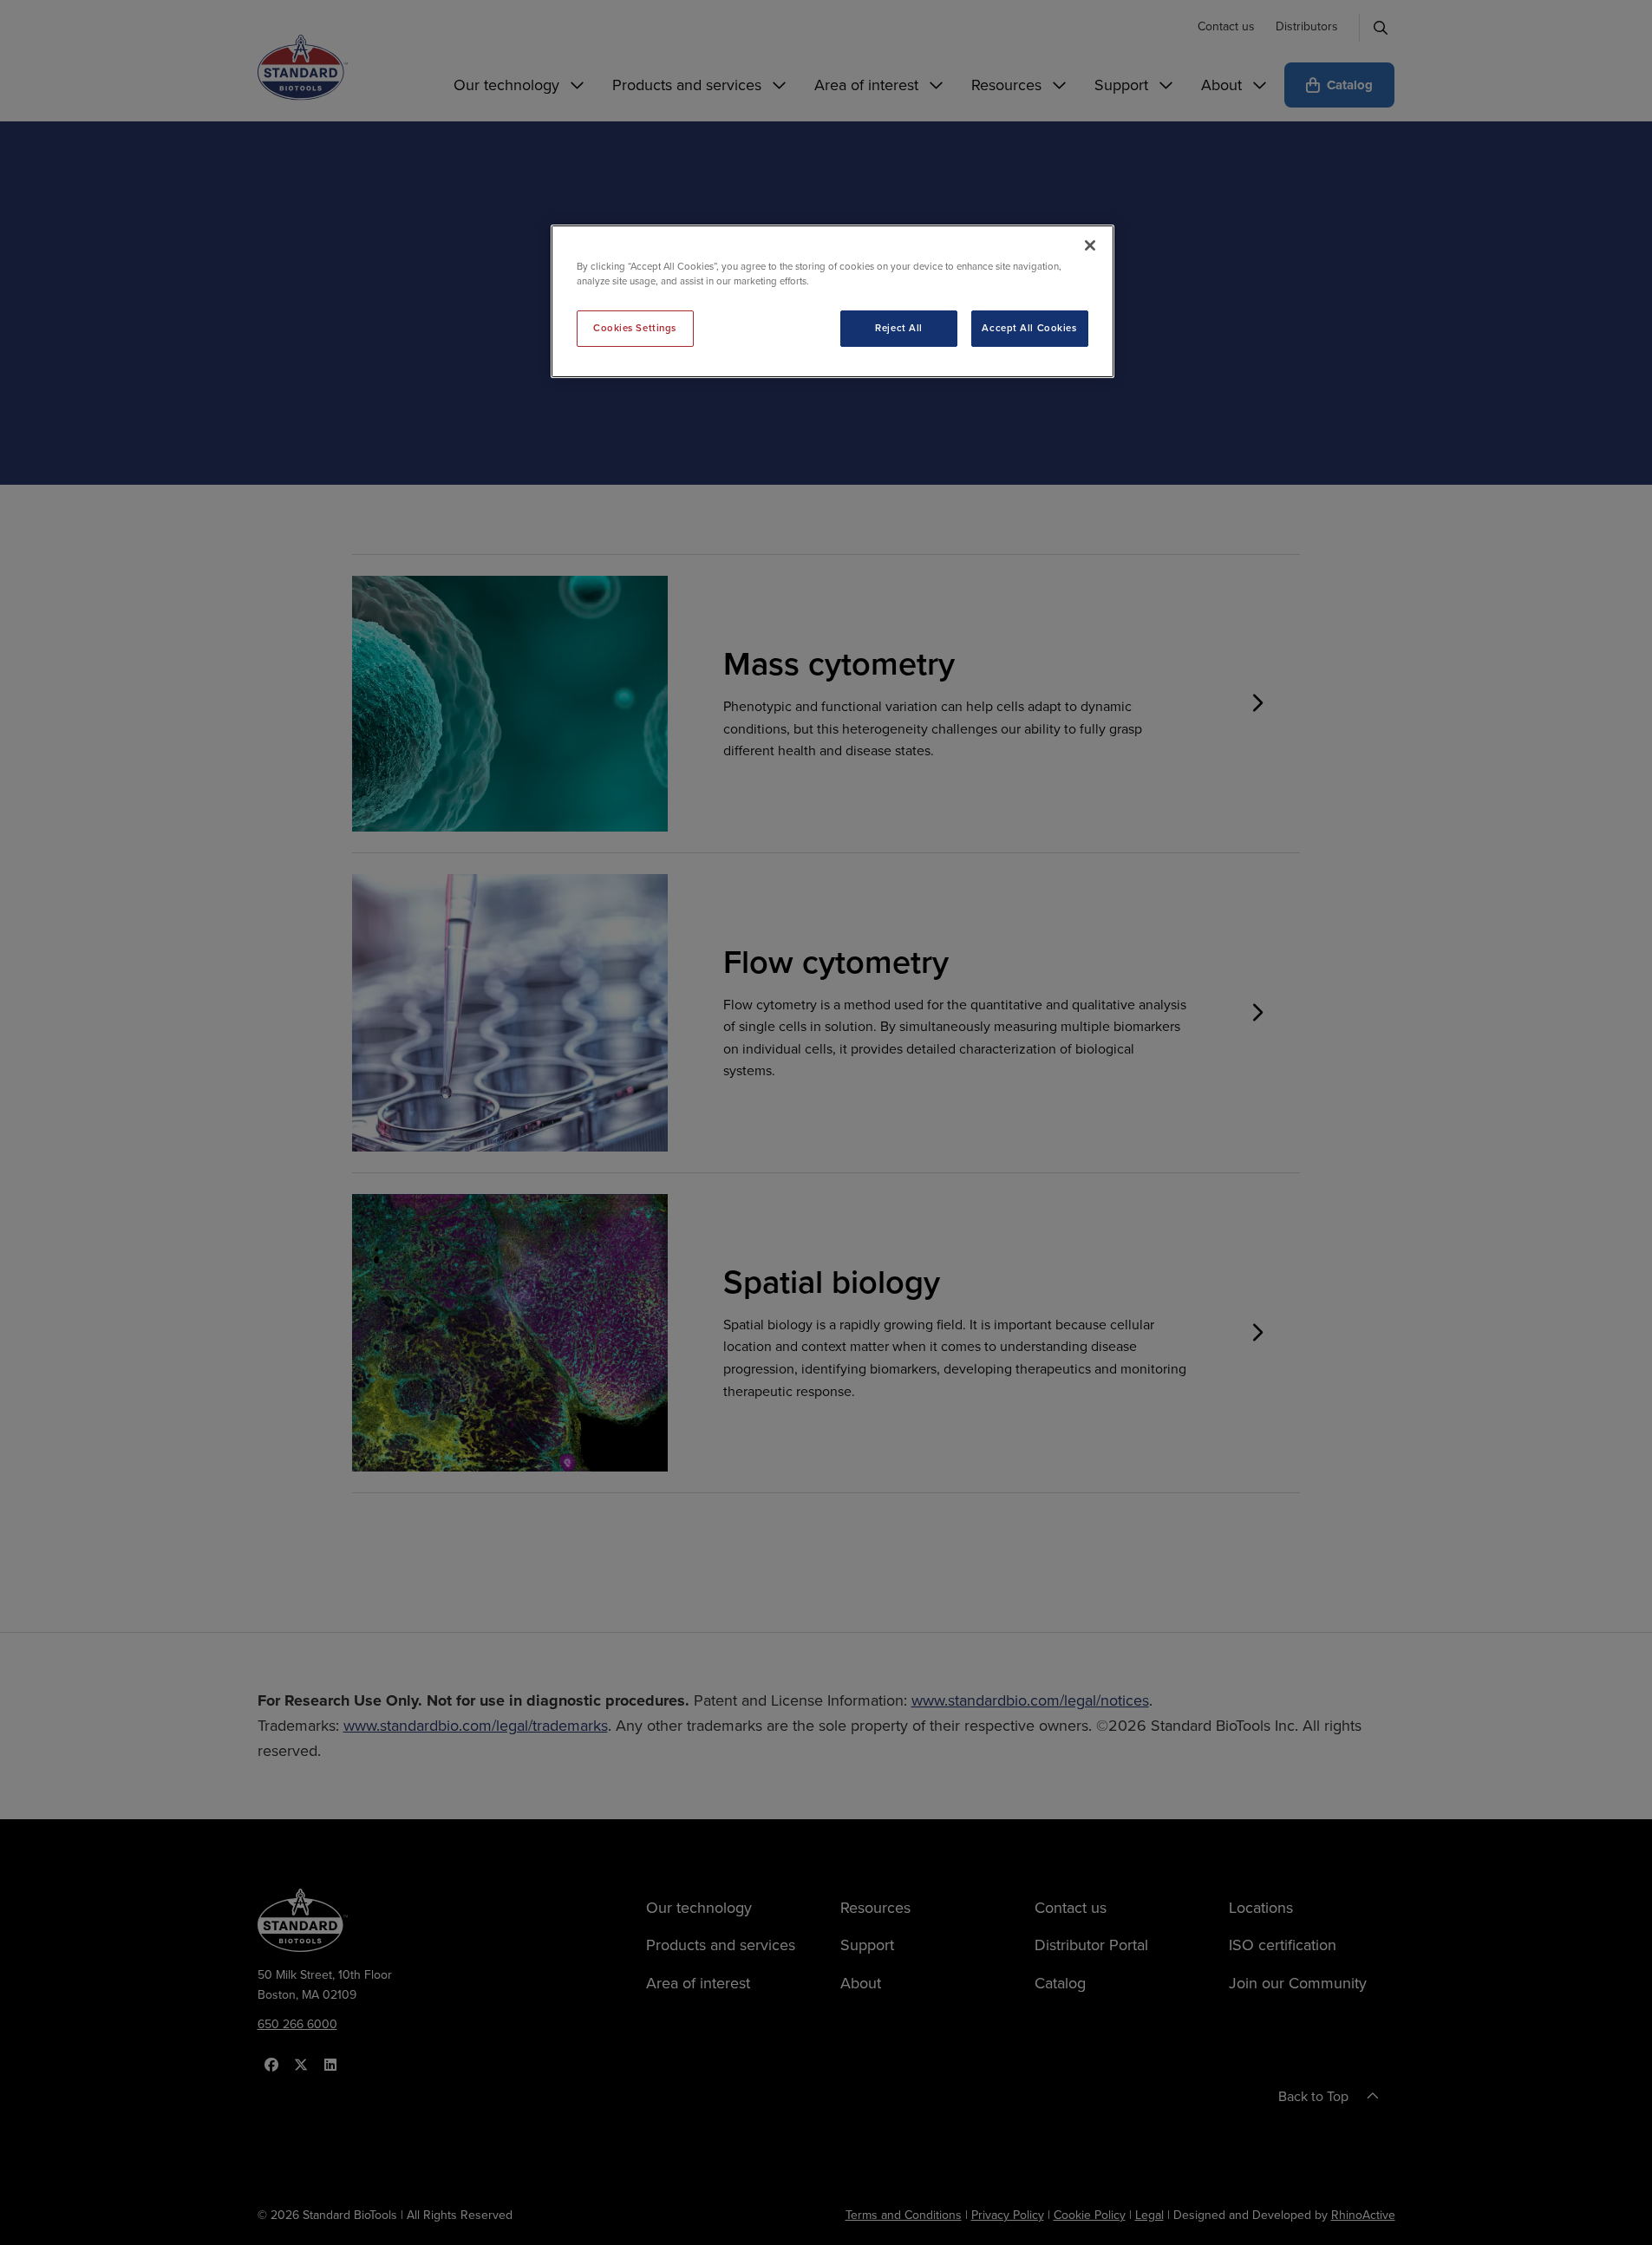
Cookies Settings (635, 328)
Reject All (899, 328)
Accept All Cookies (1029, 328)
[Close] (1090, 245)
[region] (833, 301)
